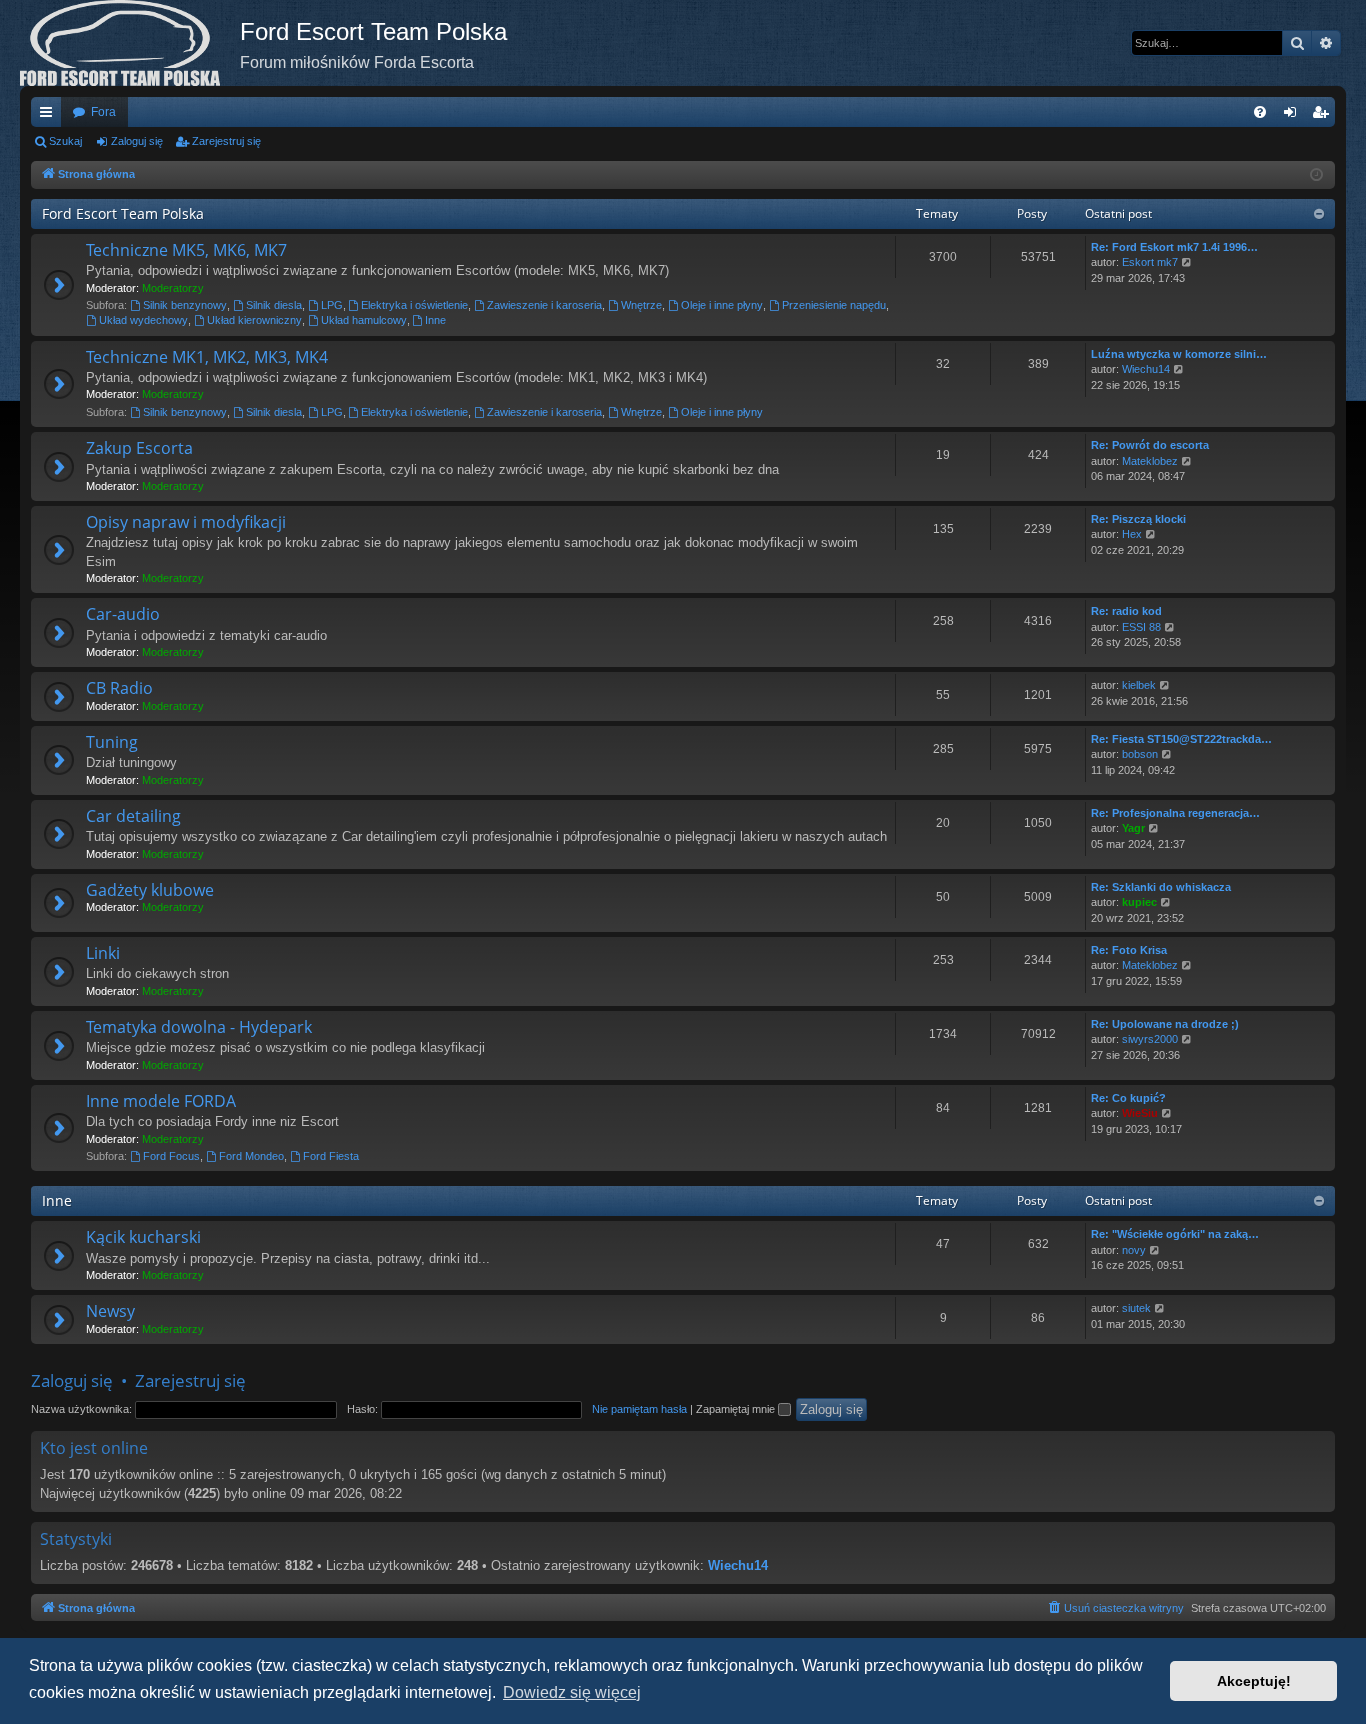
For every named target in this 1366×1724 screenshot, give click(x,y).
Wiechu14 (1146, 369)
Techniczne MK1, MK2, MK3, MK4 (207, 357)
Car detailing (133, 816)
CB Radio (119, 688)
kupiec (1139, 902)
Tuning (112, 742)
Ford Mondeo (251, 1156)
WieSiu (1140, 1113)
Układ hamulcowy (364, 320)
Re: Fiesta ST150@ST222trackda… (1181, 739)
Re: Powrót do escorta (1150, 445)
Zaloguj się (137, 141)
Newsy (110, 1311)
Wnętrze (641, 305)
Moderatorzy (173, 288)
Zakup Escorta (139, 448)
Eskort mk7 (1150, 262)
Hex (1132, 534)
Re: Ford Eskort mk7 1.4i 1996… (1174, 247)
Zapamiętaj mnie (737, 1409)
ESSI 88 (1141, 627)
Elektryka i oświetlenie (414, 305)
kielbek (1139, 685)
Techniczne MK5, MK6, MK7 (186, 250)
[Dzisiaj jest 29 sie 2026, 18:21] (1316, 175)
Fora (103, 112)
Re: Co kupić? (1128, 1098)
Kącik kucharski (143, 1237)
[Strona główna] (130, 43)
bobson (1140, 754)
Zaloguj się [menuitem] (1294, 116)
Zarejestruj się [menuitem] (1324, 116)
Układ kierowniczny (254, 320)
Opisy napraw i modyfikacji (186, 522)
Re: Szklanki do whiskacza (1161, 887)
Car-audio (123, 614)
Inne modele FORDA (161, 1101)
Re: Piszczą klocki (1138, 519)
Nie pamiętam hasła (639, 1409)
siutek (1136, 1308)
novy (1134, 1250)
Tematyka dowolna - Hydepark (199, 1027)
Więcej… (50, 116)
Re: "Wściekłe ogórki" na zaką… (1175, 1234)
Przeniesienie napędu (834, 305)
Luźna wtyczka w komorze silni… (1179, 354)
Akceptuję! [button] (1254, 1681)
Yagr (1133, 828)
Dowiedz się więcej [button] (572, 1692)
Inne (435, 320)
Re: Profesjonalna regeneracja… (1175, 813)
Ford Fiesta (331, 1156)
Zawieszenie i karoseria (544, 305)
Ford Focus (171, 1156)
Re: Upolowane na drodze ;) (1165, 1024)
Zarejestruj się (226, 141)
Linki (103, 953)
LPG (332, 305)
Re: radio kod (1126, 611)
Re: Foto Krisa (1129, 950)
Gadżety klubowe (150, 890)
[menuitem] (1260, 112)
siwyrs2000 (1150, 1039)
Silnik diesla (274, 305)
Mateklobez (1150, 461)
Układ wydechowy (143, 320)
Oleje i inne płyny (722, 305)
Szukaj (65, 141)
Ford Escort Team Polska (123, 213)
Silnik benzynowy (185, 305)
